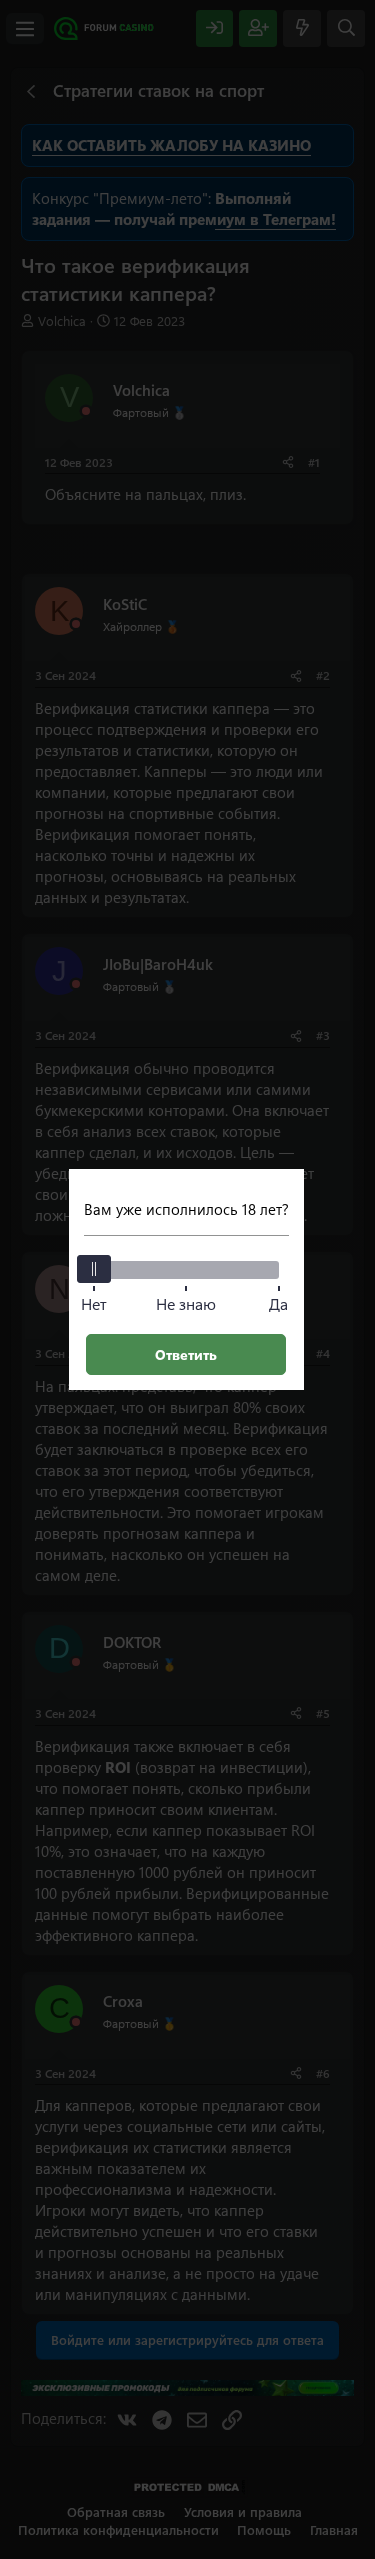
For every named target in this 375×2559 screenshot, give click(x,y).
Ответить (186, 1354)
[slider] (94, 1269)
